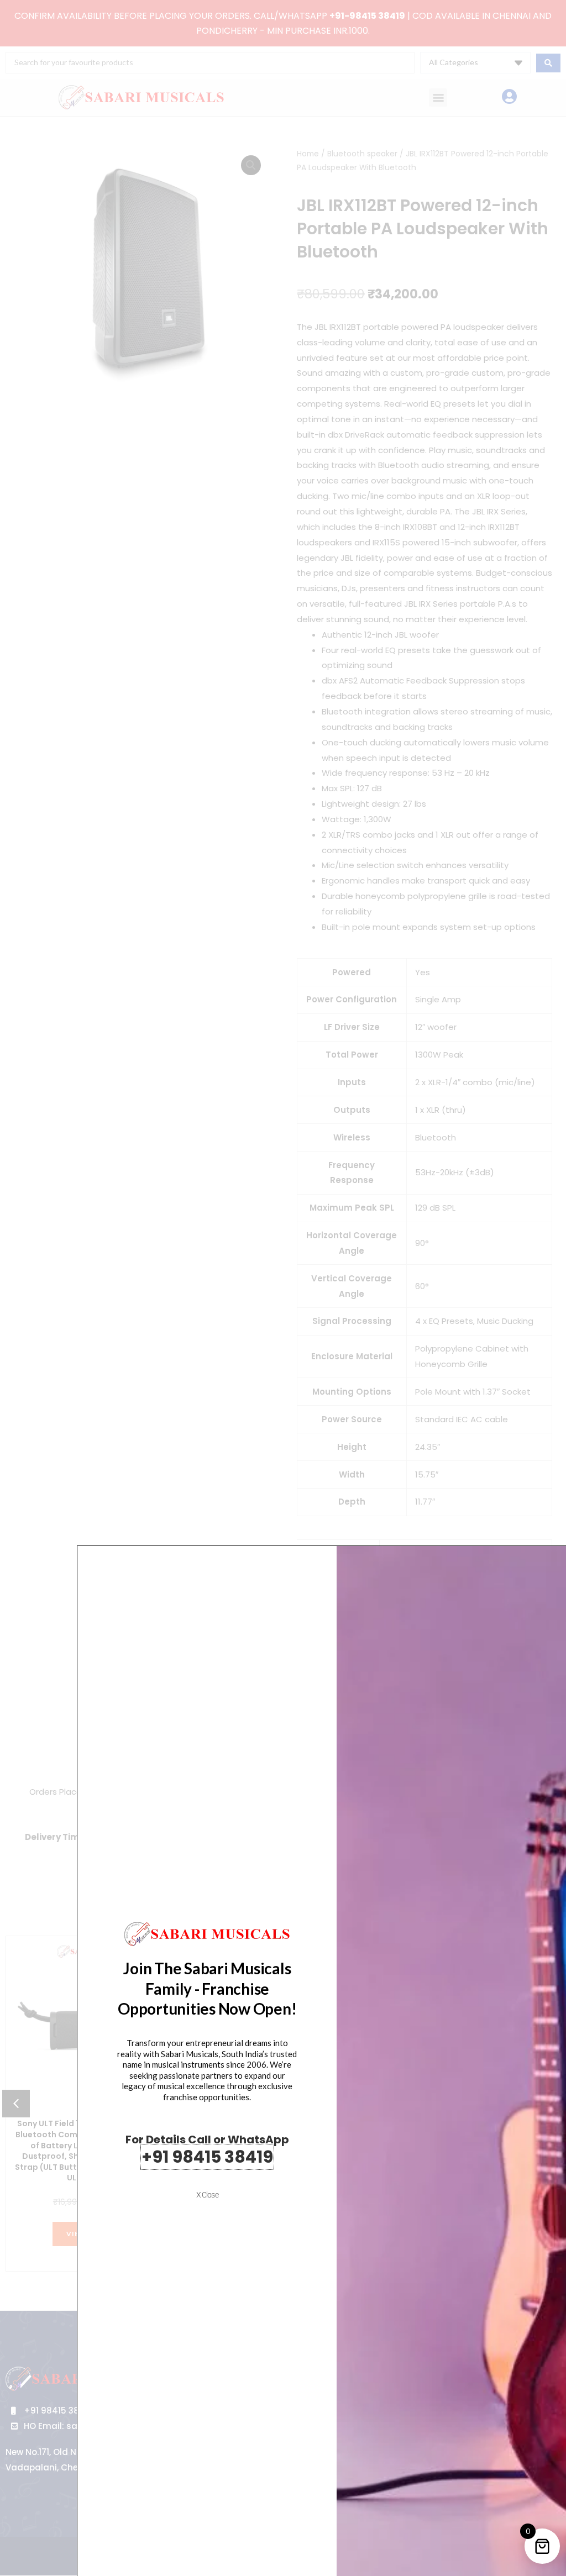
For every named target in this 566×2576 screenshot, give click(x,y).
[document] (283, 1288)
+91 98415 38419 (207, 2157)
